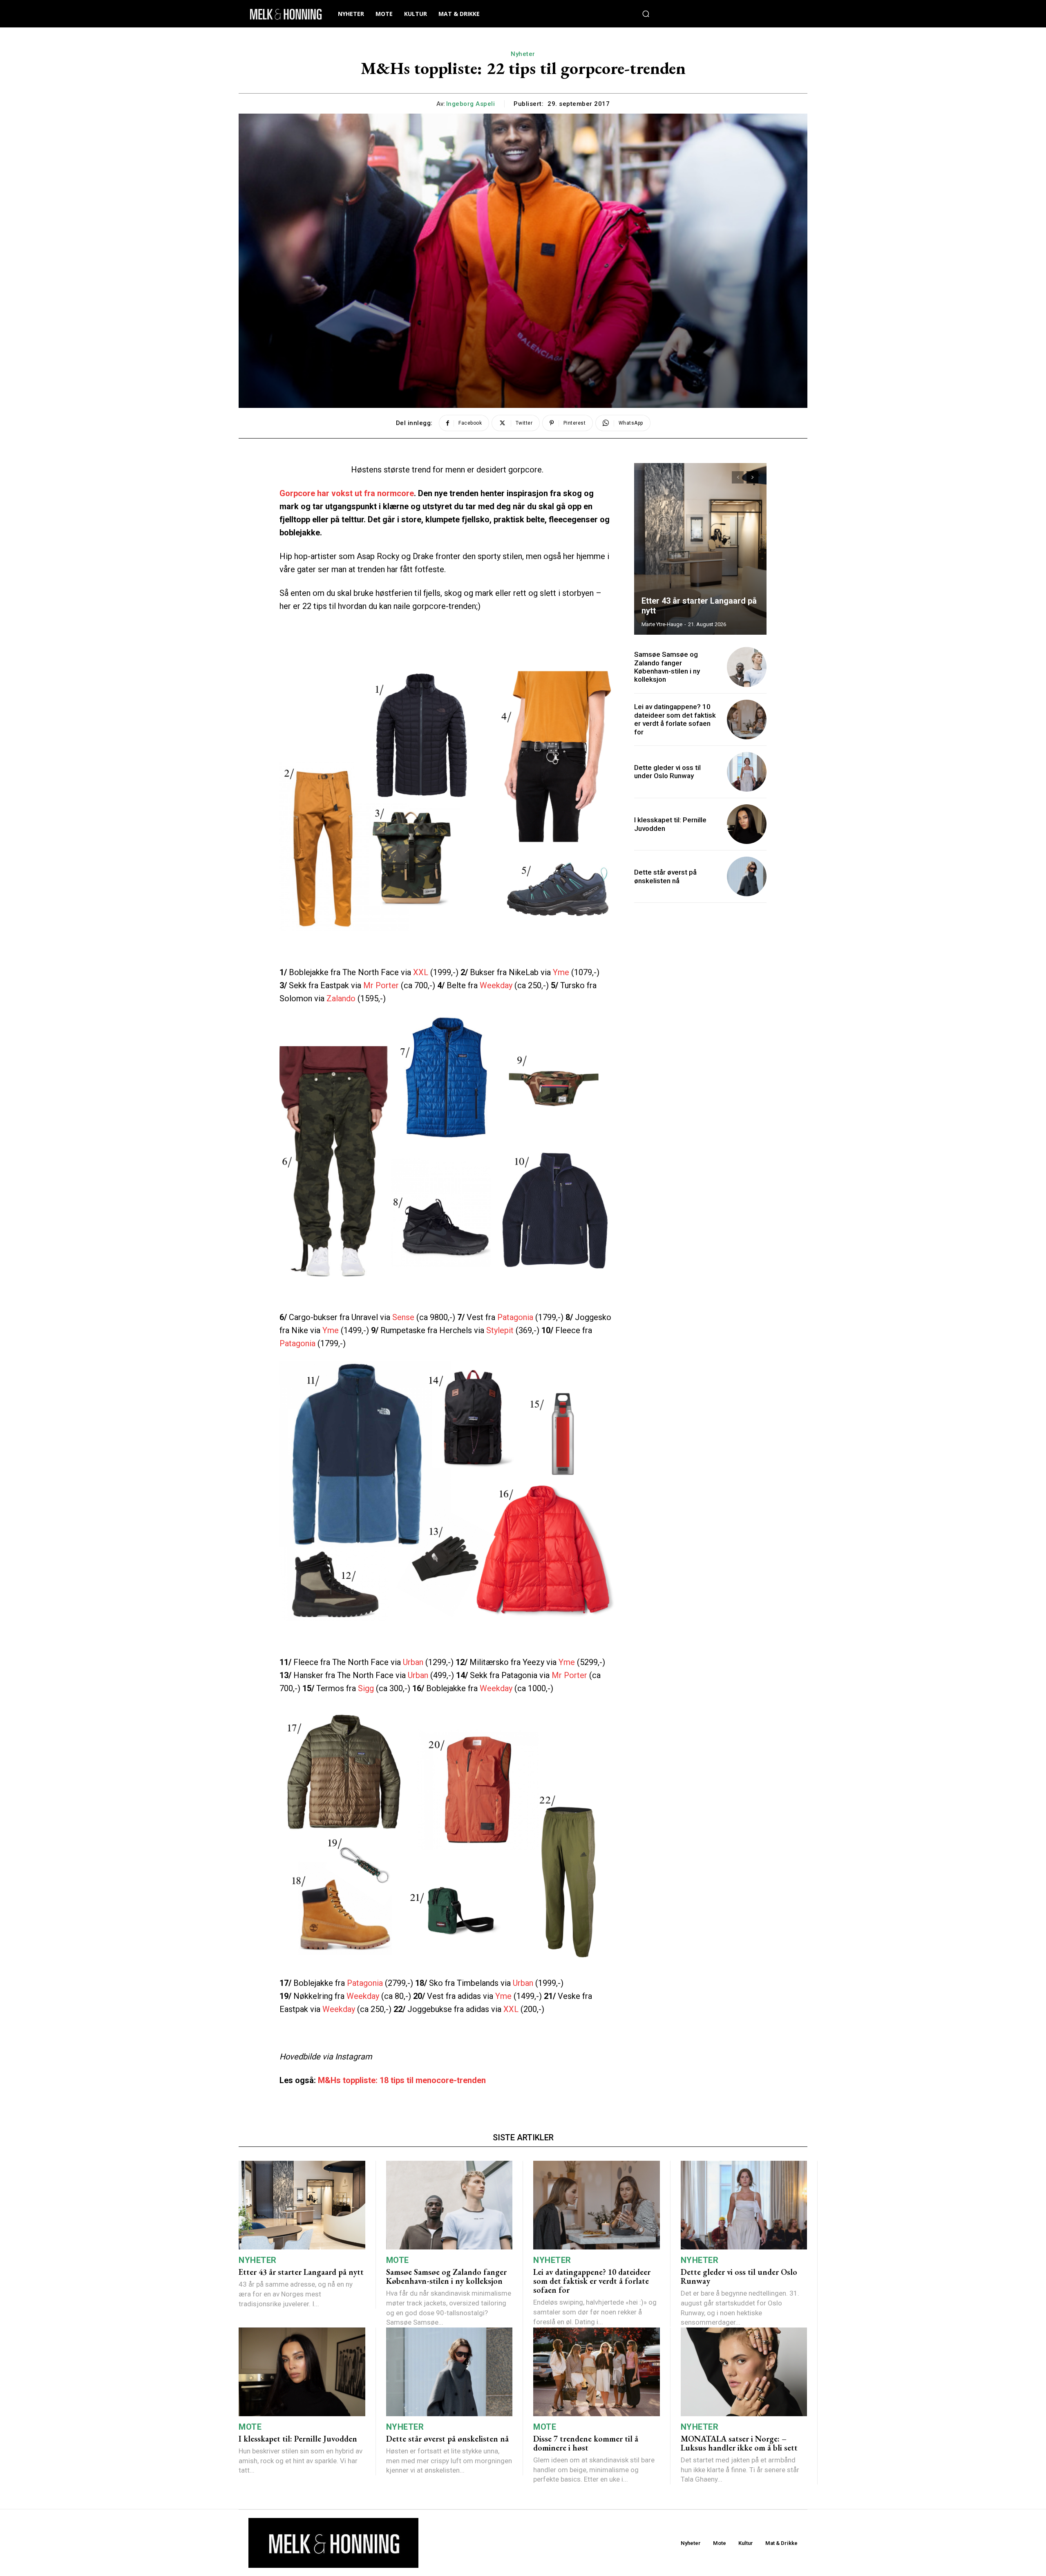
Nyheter (523, 54)
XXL (421, 972)
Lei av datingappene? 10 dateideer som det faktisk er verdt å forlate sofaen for (675, 719)
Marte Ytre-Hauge (662, 624)
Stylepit (500, 1330)
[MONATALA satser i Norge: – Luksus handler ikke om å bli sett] (744, 2372)
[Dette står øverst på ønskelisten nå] (747, 876)
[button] (646, 14)
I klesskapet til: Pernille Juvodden (298, 2439)
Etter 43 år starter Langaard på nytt (301, 2272)
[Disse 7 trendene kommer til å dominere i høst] (597, 2372)
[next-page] (752, 477)
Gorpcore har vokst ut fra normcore (347, 493)
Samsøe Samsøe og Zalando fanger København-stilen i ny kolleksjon (667, 667)
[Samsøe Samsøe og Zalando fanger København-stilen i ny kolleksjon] (747, 667)
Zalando (342, 998)
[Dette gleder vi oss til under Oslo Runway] (747, 772)
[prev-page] (738, 477)
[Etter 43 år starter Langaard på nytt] (700, 549)
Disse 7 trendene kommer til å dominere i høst (586, 2443)
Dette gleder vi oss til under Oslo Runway (667, 772)
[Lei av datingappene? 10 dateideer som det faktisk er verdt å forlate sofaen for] (747, 720)
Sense (403, 1317)
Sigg (366, 1688)
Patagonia (516, 1317)
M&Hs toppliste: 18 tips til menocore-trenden (402, 2080)
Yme (561, 972)
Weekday (497, 985)
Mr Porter (381, 985)
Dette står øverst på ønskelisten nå (665, 876)
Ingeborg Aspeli (471, 104)
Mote (398, 2260)
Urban (413, 1662)
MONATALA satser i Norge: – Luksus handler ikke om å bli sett (739, 2443)
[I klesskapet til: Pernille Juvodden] (747, 824)
